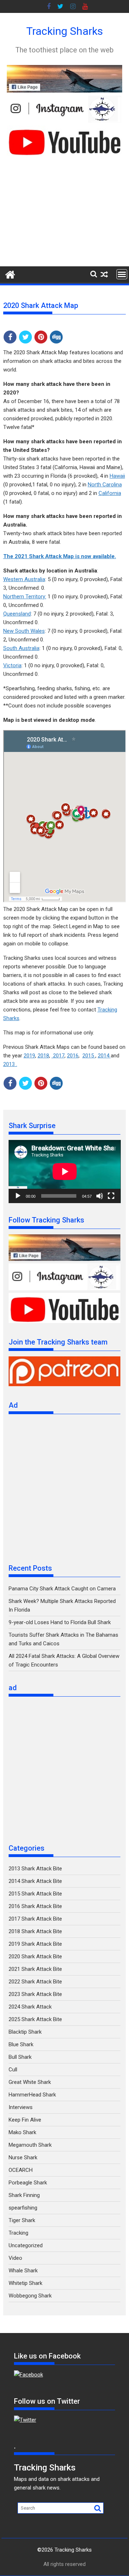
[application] (65, 1172)
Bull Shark (20, 2057)
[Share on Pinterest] (41, 337)
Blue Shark (21, 2044)
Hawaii (117, 476)
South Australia (21, 648)
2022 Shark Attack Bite (35, 1982)
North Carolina (105, 485)
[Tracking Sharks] (10, 274)
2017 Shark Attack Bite (35, 1919)
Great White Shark (30, 2082)
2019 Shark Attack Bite (35, 1944)
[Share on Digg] (56, 337)
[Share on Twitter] (25, 337)
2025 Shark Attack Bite (35, 2019)
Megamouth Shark (30, 2145)
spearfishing (23, 2208)
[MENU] (122, 274)
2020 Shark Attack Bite (35, 1956)
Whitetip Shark (25, 2283)
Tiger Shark (22, 2220)
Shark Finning (24, 2195)
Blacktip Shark (25, 2032)
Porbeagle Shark (28, 2183)
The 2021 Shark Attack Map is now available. (60, 556)
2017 (58, 1056)
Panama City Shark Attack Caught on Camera (62, 1589)
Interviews (21, 2107)
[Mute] (100, 1196)
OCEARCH (21, 2170)
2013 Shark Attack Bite (35, 1869)
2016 (73, 1056)
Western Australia (24, 579)
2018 (43, 1056)
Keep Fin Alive (25, 2120)
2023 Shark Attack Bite (35, 1994)
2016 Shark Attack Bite (35, 1906)
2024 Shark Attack (30, 2007)
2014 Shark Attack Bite (35, 1881)
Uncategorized (26, 2245)
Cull (13, 2070)
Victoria (12, 665)
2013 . (10, 1064)
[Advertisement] (64, 211)
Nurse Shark (23, 2157)
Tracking (18, 2233)
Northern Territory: (25, 597)
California (110, 493)
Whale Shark (23, 2271)
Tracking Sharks (64, 31)
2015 (89, 1056)
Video (15, 2258)
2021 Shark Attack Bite (35, 1969)
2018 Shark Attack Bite (35, 1931)
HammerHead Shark (32, 2095)
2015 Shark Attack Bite (35, 1894)
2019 (29, 1056)
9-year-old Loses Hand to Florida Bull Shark (60, 1622)
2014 (104, 1056)
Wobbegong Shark (30, 2296)
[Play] (18, 1196)
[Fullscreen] (111, 1196)
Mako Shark (22, 2132)
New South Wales (24, 631)
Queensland (17, 614)
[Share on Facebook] (10, 337)
